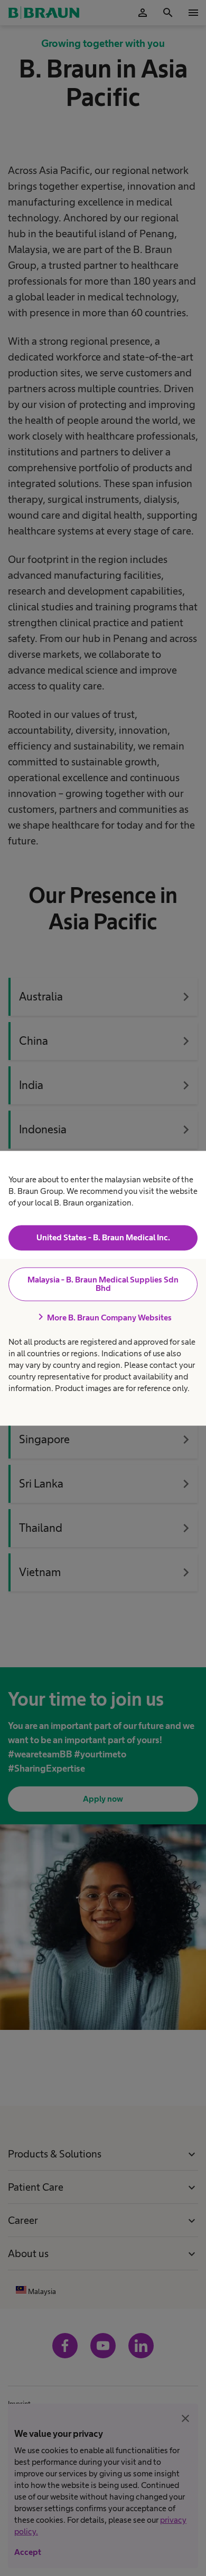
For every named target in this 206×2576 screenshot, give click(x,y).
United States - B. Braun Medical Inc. (103, 1238)
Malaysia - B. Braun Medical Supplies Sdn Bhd (103, 1284)
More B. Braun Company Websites (103, 1318)
